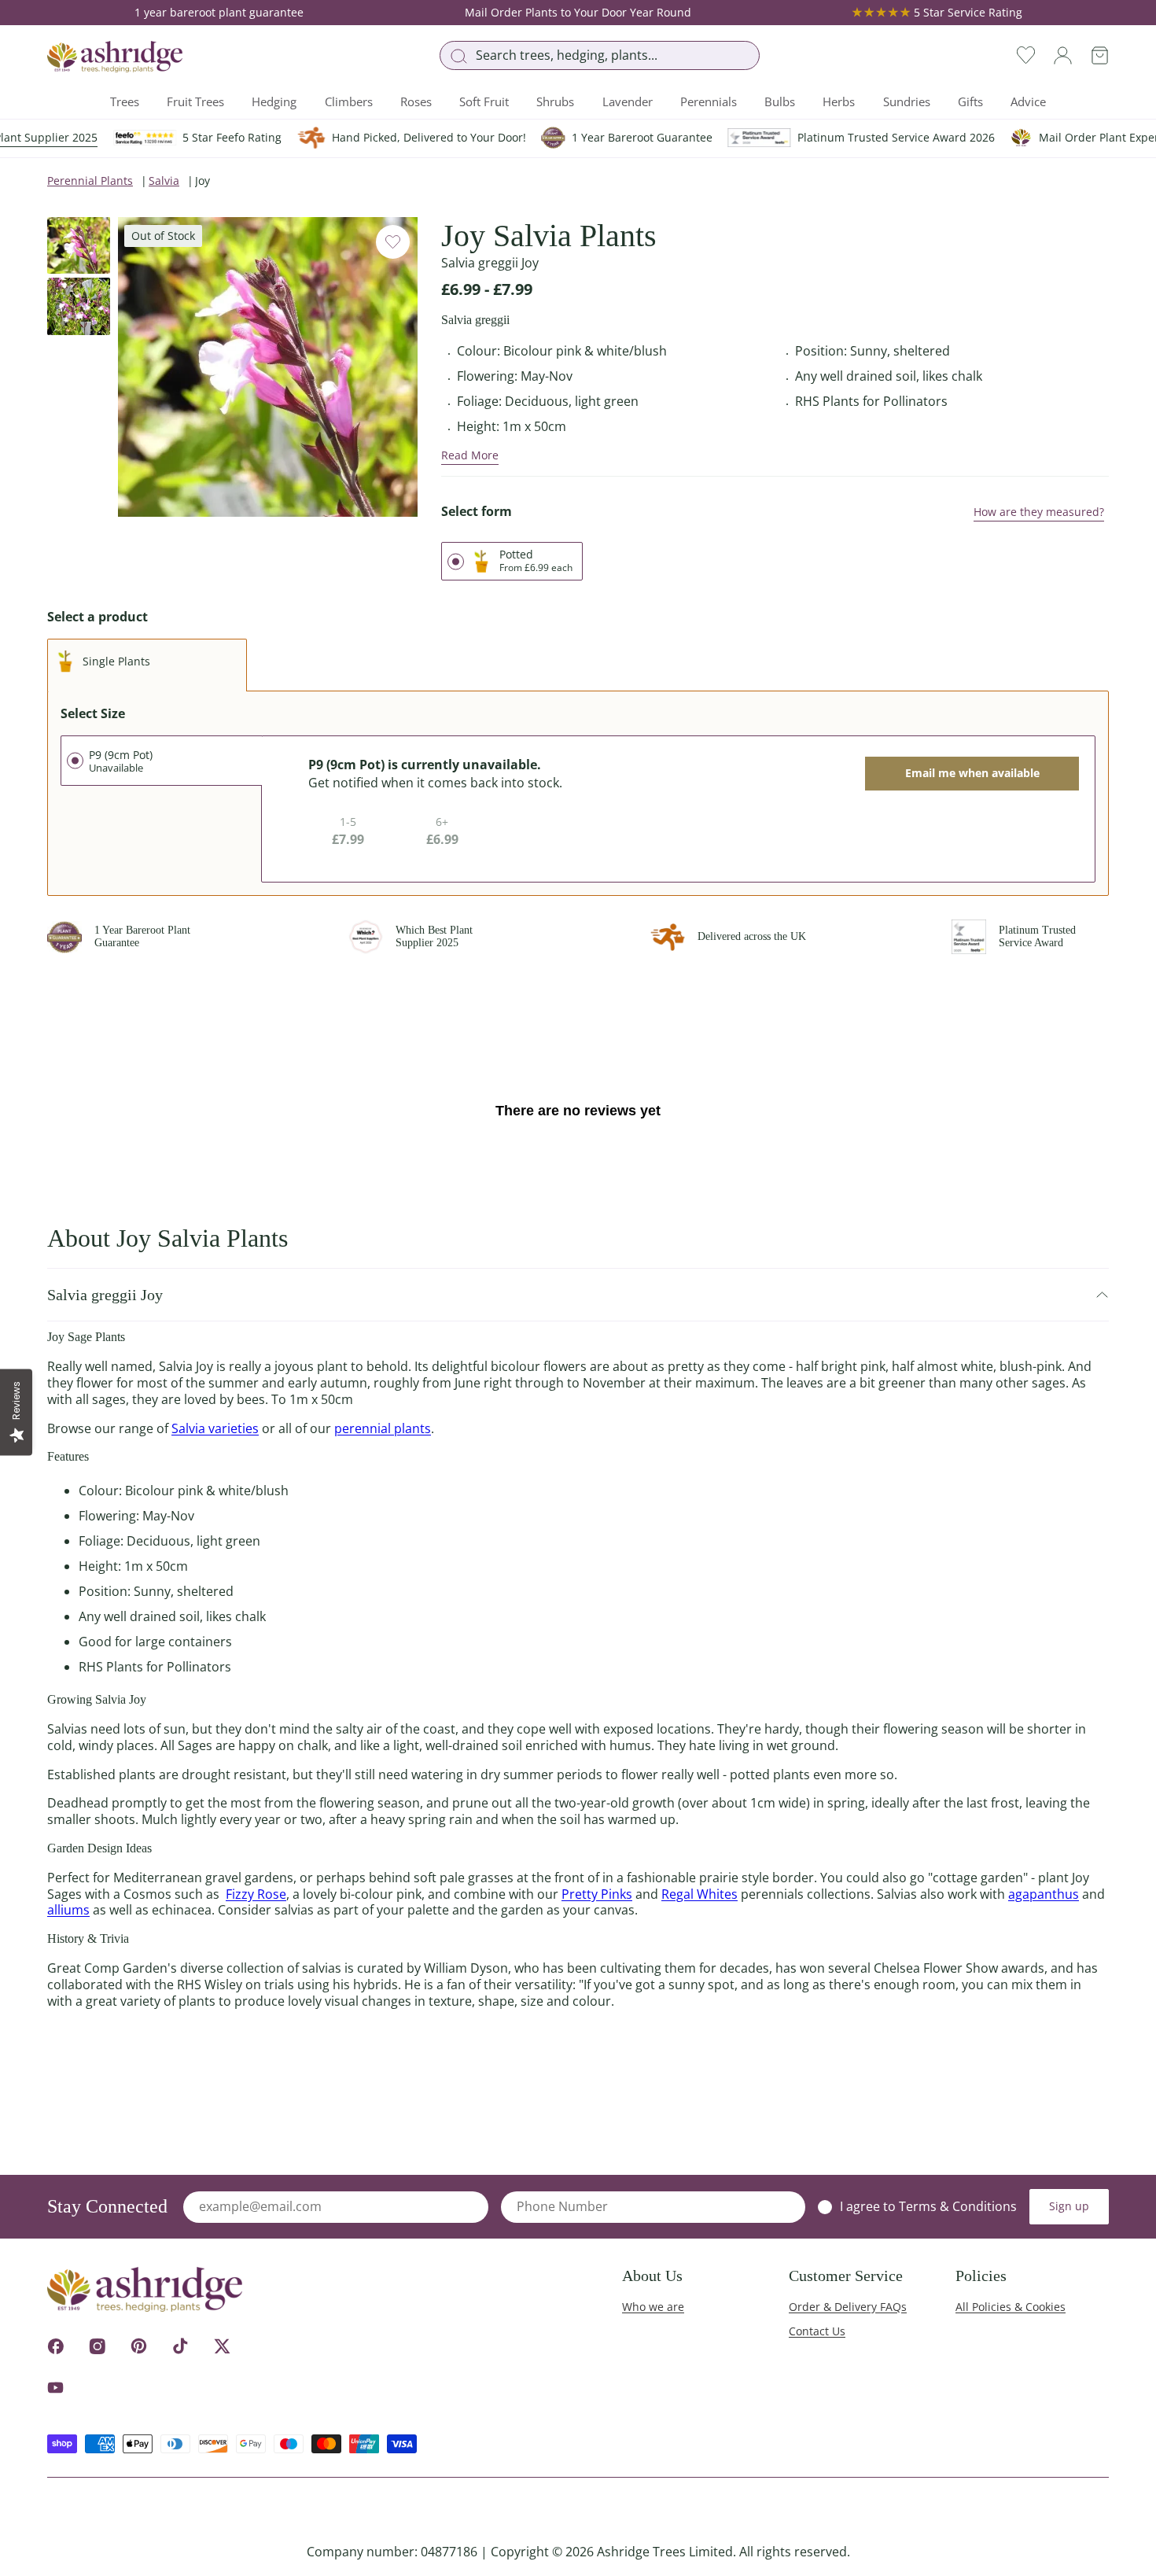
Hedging (274, 101)
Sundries (907, 101)
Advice (1028, 101)
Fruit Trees (195, 101)
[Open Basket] (1100, 55)
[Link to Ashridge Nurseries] (115, 57)
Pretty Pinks (597, 1894)
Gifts (970, 101)
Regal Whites (699, 1894)
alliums (68, 1910)
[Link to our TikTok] (180, 2346)
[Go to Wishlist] (1026, 55)
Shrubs (555, 101)
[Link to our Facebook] (55, 2346)
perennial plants (383, 1428)
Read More (470, 455)
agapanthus (1044, 1894)
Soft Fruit (484, 101)
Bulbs (780, 101)
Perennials (709, 101)
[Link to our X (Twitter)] (222, 2346)
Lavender (628, 101)
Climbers (349, 101)
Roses (416, 101)
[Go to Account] (1063, 55)
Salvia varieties (215, 1428)
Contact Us (817, 2331)
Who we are (653, 2307)
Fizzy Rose (256, 1894)
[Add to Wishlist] (393, 242)
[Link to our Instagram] (97, 2346)
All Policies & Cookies (1011, 2307)
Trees (125, 101)
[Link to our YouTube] (55, 2388)
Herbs (839, 101)
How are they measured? (1039, 512)
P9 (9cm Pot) (121, 761)
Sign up (1069, 2206)
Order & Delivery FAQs (848, 2307)
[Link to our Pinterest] (139, 2346)
